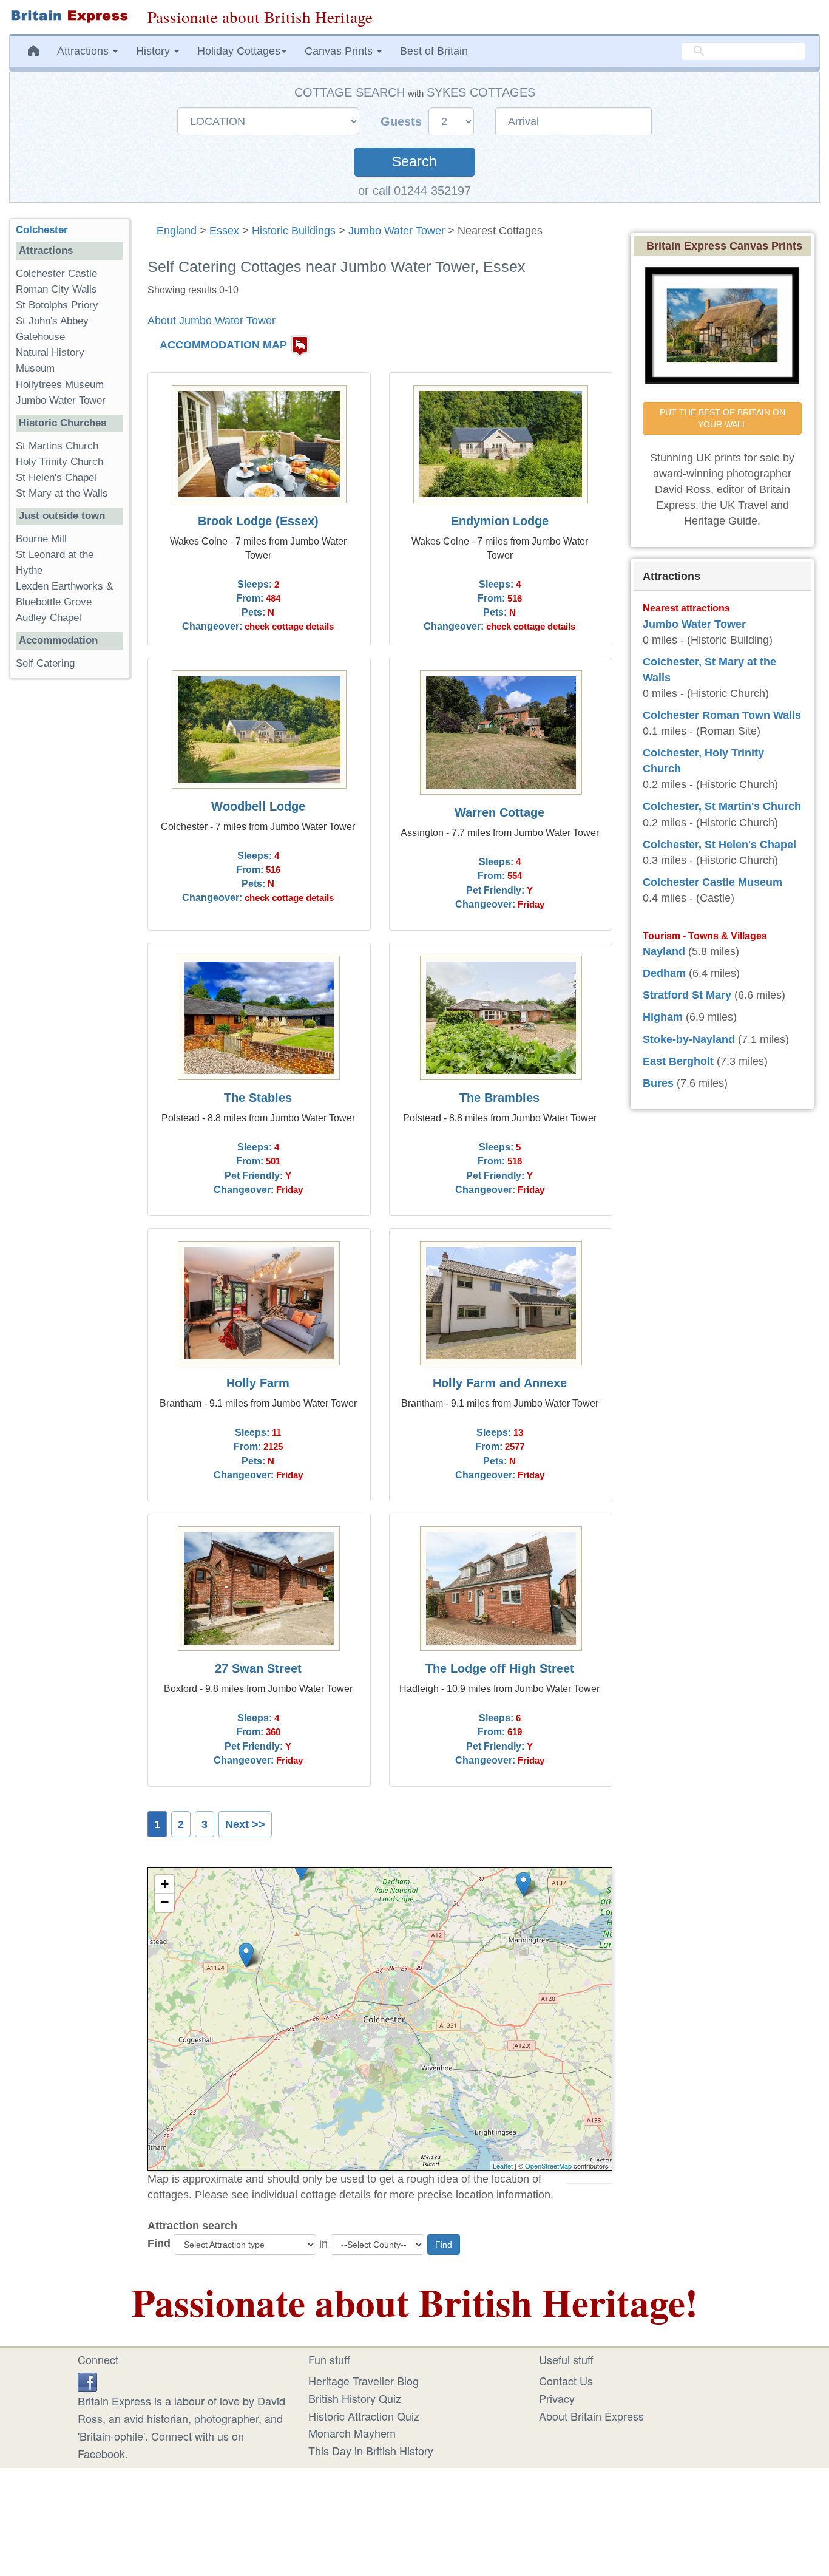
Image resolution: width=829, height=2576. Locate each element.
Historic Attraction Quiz (364, 2416)
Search (414, 162)
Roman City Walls (56, 289)
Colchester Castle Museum (712, 882)
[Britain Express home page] (69, 16)
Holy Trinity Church (59, 462)
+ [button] (165, 1884)
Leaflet (503, 2166)
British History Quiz (355, 2398)
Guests (403, 121)
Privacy (557, 2398)
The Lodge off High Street (500, 1668)
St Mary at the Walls (62, 493)
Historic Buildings (294, 231)
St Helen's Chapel (56, 477)
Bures (658, 1083)
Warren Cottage (499, 812)
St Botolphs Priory (57, 305)
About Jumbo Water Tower (211, 321)
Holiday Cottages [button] (239, 51)
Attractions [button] (84, 51)
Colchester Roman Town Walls (722, 715)
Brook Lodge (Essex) (258, 521)
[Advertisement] (69, 875)
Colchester (42, 230)
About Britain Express (591, 2416)
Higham (663, 1017)
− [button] (165, 1902)
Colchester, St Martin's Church (722, 806)
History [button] (154, 51)
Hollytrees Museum (61, 385)
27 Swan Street (258, 1668)
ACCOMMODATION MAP (223, 345)
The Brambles (499, 1098)
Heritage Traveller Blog (364, 2381)
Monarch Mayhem (352, 2433)
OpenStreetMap (548, 2166)
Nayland (664, 951)
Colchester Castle (56, 274)
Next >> (245, 1824)
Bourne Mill (41, 539)
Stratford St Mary (687, 995)
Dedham (664, 973)
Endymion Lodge (500, 521)
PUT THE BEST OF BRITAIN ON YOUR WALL (724, 418)
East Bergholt (678, 1061)
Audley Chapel (49, 618)
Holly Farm (258, 1383)
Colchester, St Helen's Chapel (719, 845)
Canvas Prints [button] (340, 51)
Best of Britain (434, 51)
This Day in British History (371, 2450)
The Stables (258, 1098)
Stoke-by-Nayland (689, 1039)
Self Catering (45, 663)
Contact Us (566, 2381)
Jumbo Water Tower (397, 231)
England (177, 231)
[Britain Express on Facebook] (87, 2381)
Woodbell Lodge (258, 806)
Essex (224, 231)
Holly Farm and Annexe (500, 1383)
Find (159, 2243)
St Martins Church (57, 446)
